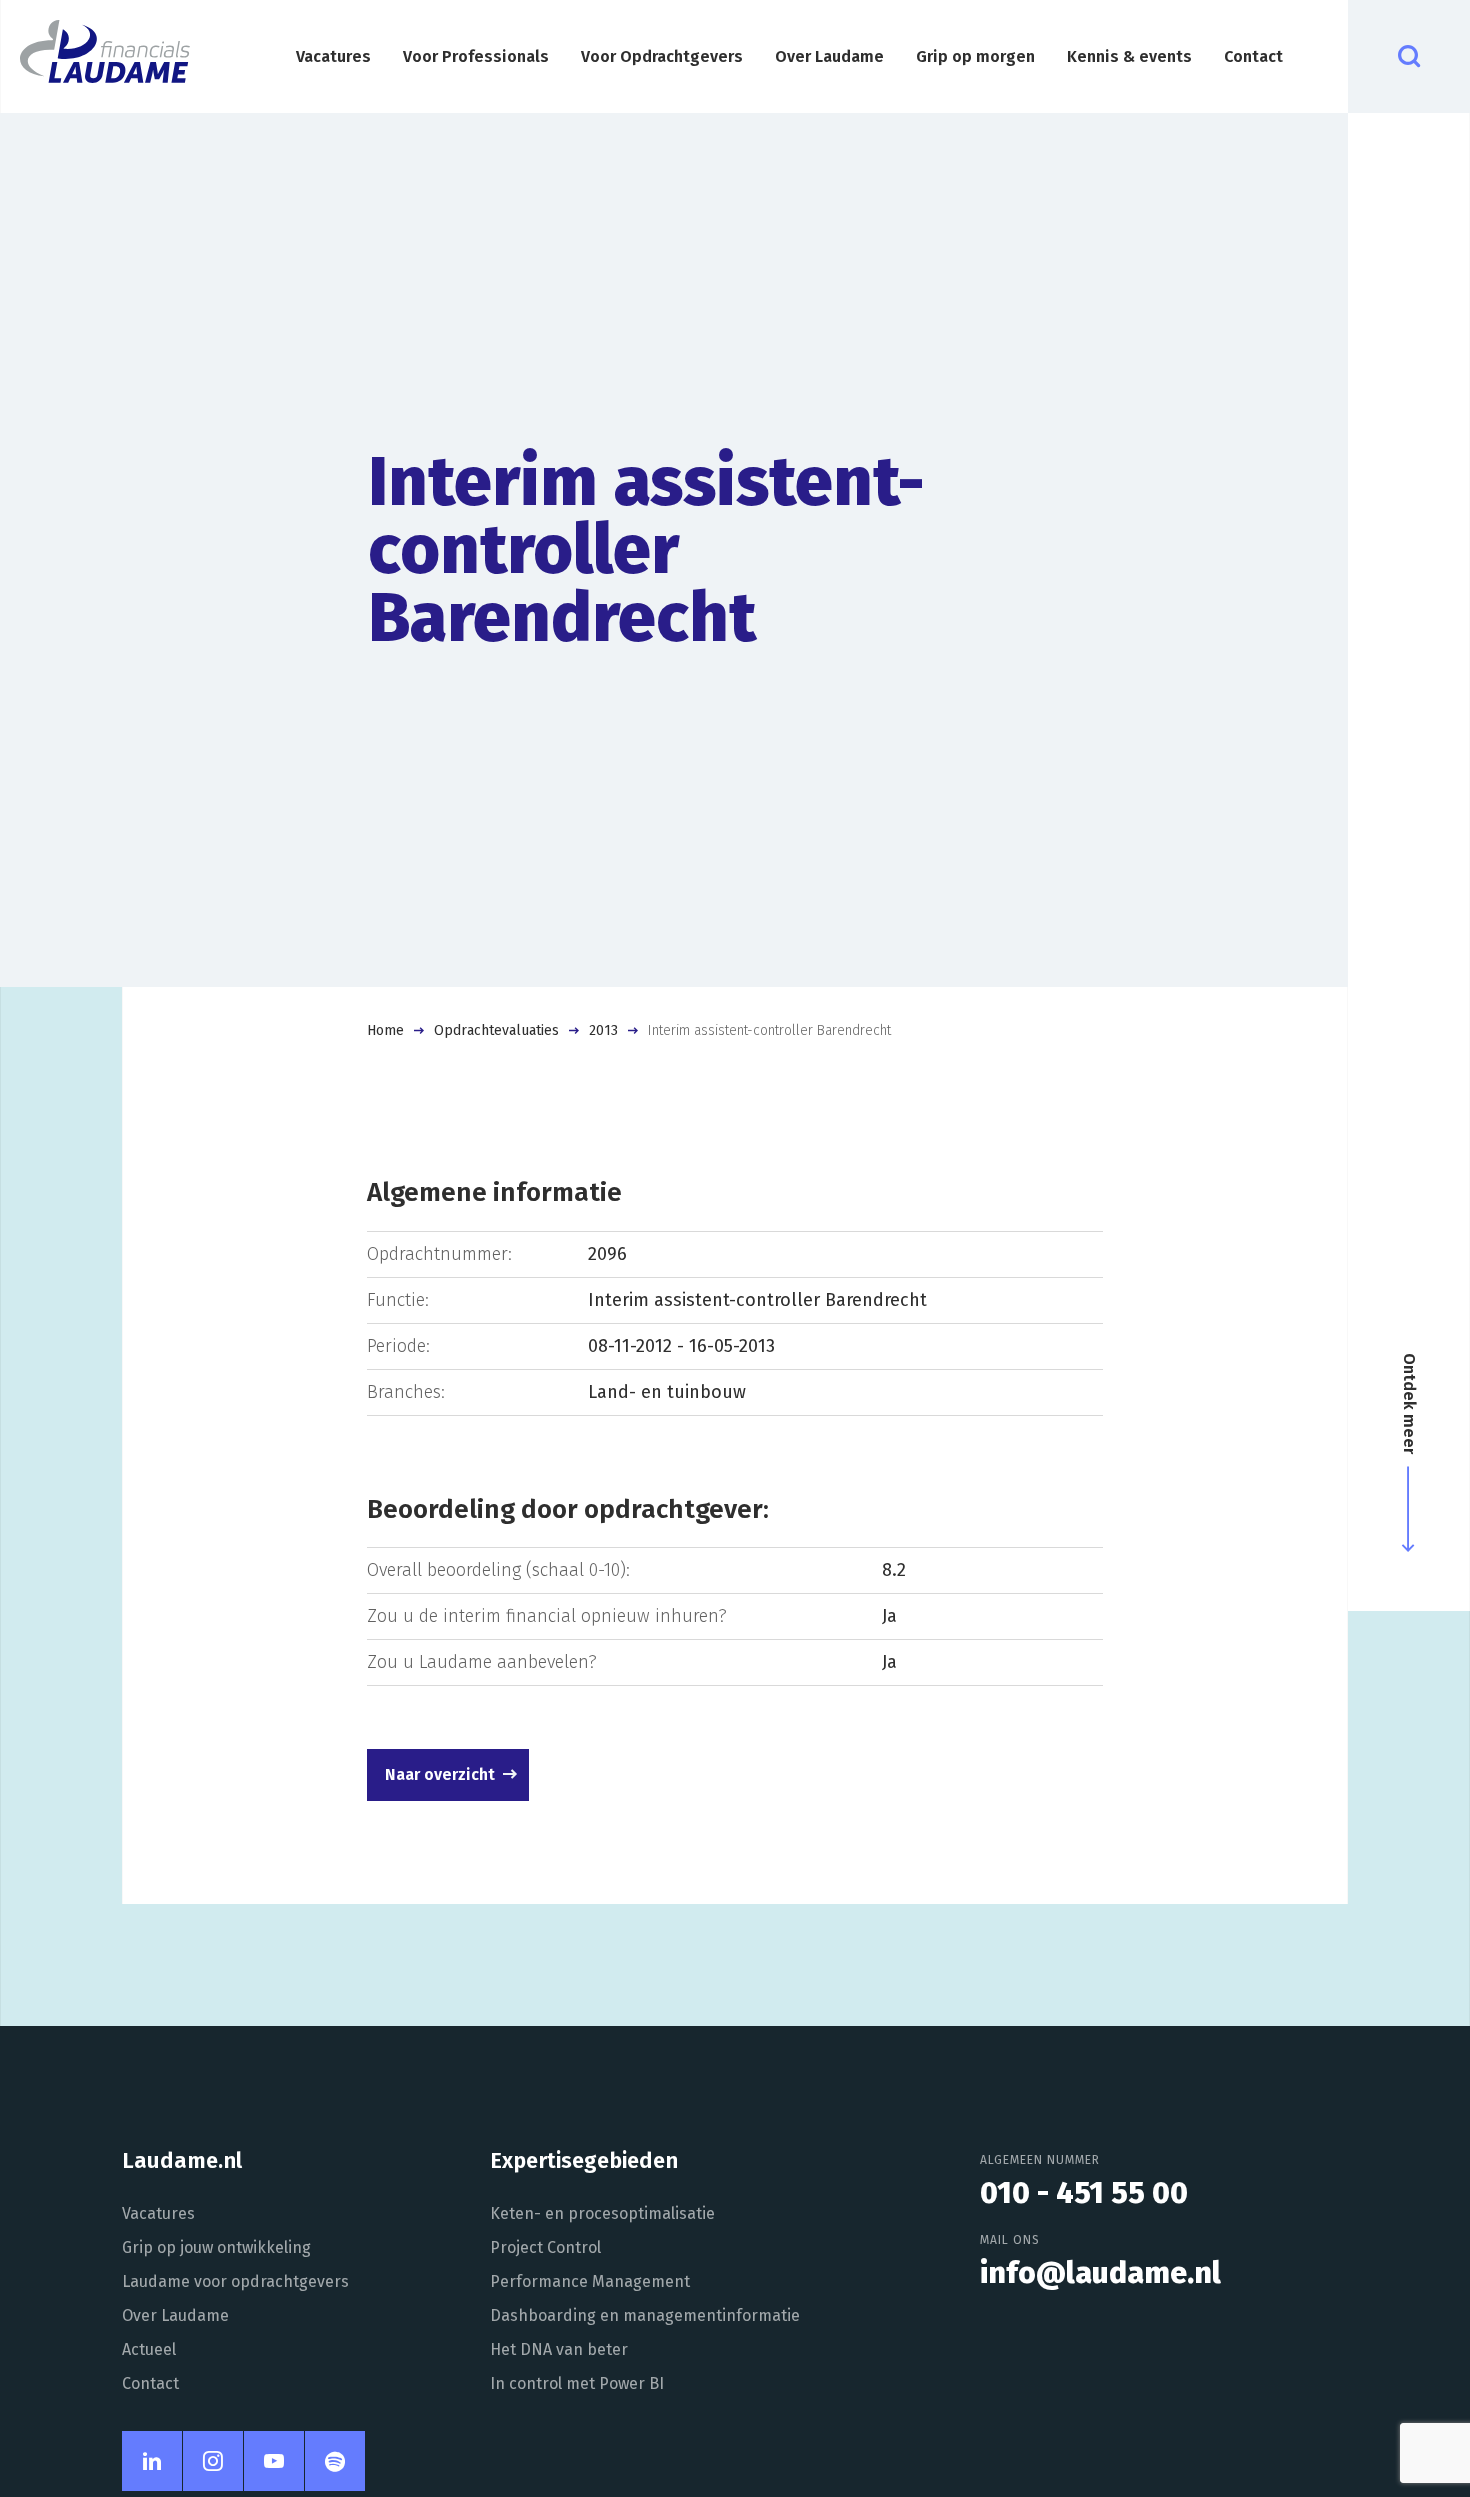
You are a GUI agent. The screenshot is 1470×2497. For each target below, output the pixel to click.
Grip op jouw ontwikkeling (216, 2247)
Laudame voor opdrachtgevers (235, 2281)
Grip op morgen (975, 56)
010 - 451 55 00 (1084, 2193)
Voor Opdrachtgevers (662, 56)
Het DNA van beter (559, 2349)
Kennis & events (1129, 56)
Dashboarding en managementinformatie (645, 2315)
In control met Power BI (577, 2383)
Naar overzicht (440, 1774)
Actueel (149, 2349)
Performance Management (590, 2281)
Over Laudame (829, 56)
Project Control (545, 2247)
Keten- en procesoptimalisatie (602, 2213)
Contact (1253, 56)
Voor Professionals (476, 56)
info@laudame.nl (1100, 2273)
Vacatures (333, 56)
